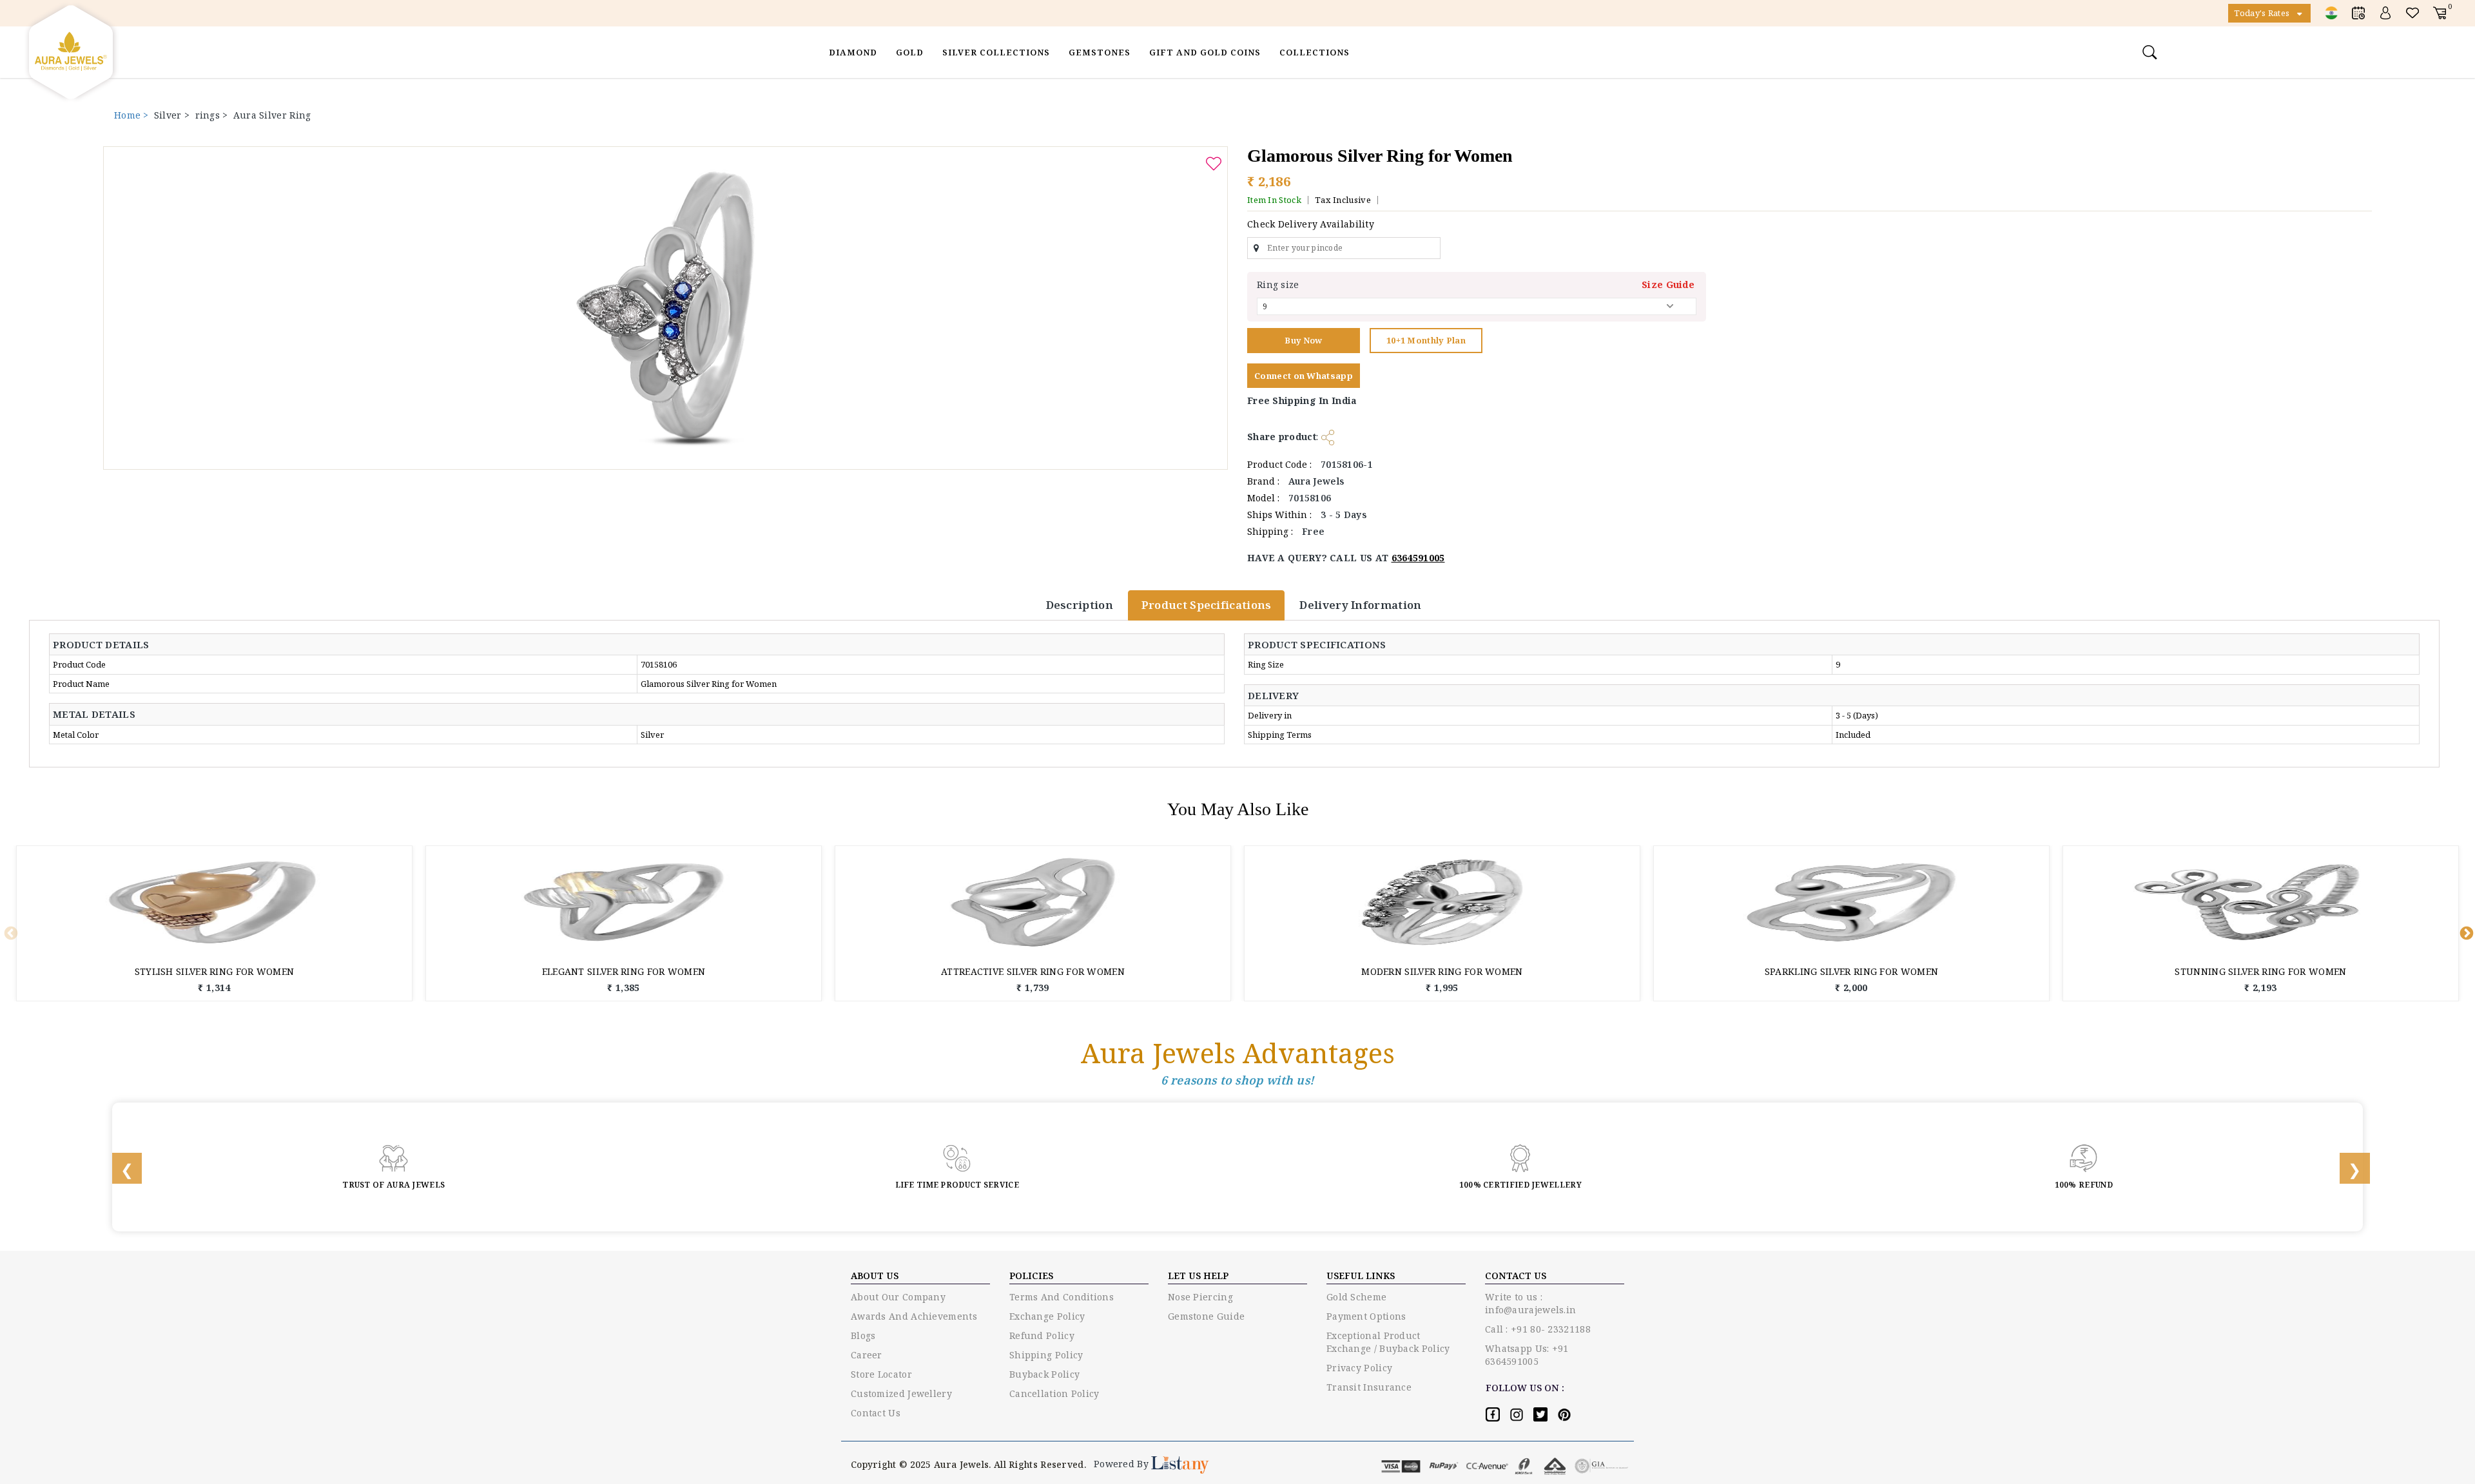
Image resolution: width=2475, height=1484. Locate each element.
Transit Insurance (1369, 1387)
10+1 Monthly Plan (1426, 340)
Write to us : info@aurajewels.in (1530, 1303)
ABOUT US (875, 1276)
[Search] (2151, 52)
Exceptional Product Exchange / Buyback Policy (1388, 1342)
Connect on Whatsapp (1304, 376)
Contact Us (876, 1413)
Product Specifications (1207, 605)
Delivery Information (1360, 605)
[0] (2440, 13)
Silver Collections (996, 52)
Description (1080, 605)
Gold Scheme (1356, 1297)
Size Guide (1668, 284)
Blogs (863, 1335)
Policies (1031, 1276)
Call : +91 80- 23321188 (1538, 1329)
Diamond (853, 52)
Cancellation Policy (1054, 1393)
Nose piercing (1200, 1297)
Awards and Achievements (914, 1316)
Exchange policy (1047, 1316)
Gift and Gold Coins (1205, 52)
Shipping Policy (1046, 1355)
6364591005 (1418, 558)
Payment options (1366, 1316)
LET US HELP (1198, 1276)
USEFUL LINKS (1361, 1276)
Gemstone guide (1206, 1316)
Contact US (1516, 1276)
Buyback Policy (1044, 1374)
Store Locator (881, 1374)
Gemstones (1100, 52)
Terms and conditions (1062, 1297)
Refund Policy (1042, 1335)
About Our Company (898, 1297)
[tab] (108, 645)
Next (2465, 932)
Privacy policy (1359, 1368)
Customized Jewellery (901, 1393)
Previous (10, 932)
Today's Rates (2263, 13)
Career (867, 1355)
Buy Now (1303, 340)
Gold (910, 52)
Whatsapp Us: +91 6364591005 (1527, 1355)
